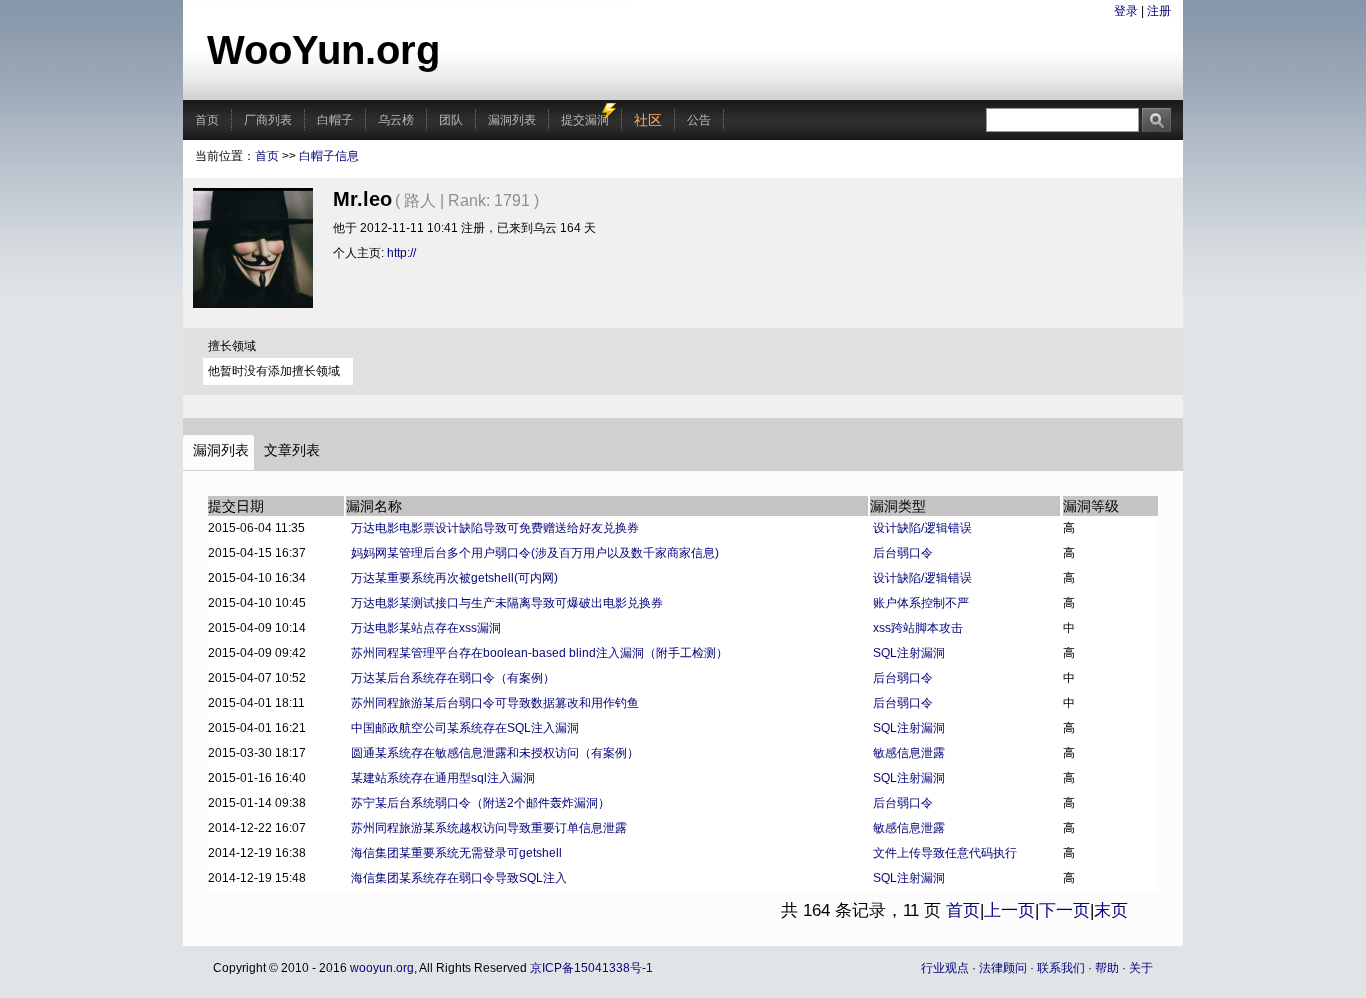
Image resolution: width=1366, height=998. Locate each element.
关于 (1141, 968)
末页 (1111, 910)
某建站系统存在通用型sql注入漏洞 (443, 778)
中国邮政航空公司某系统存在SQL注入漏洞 (465, 728)
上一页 (1009, 910)
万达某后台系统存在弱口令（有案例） (453, 678)
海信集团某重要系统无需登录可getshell (456, 853)
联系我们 (1061, 968)
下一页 (1064, 910)
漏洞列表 (512, 120)
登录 (1126, 11)
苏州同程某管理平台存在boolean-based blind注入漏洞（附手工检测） (539, 653)
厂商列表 (268, 120)
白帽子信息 (329, 156)
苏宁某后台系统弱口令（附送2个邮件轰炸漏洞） (480, 803)
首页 (207, 120)
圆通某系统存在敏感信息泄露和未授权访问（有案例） (495, 753)
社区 (648, 120)
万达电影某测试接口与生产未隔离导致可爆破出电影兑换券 (507, 603)
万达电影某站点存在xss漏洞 (426, 628)
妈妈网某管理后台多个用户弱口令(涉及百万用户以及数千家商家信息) (535, 553)
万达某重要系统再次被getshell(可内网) (454, 578)
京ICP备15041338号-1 (591, 968)
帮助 (1107, 968)
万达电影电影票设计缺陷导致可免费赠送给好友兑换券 (495, 528)
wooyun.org (382, 968)
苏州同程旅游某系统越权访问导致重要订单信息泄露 (489, 828)
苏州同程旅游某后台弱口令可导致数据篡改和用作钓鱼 (495, 703)
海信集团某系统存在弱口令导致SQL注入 (459, 878)
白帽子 (335, 120)
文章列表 (292, 450)
